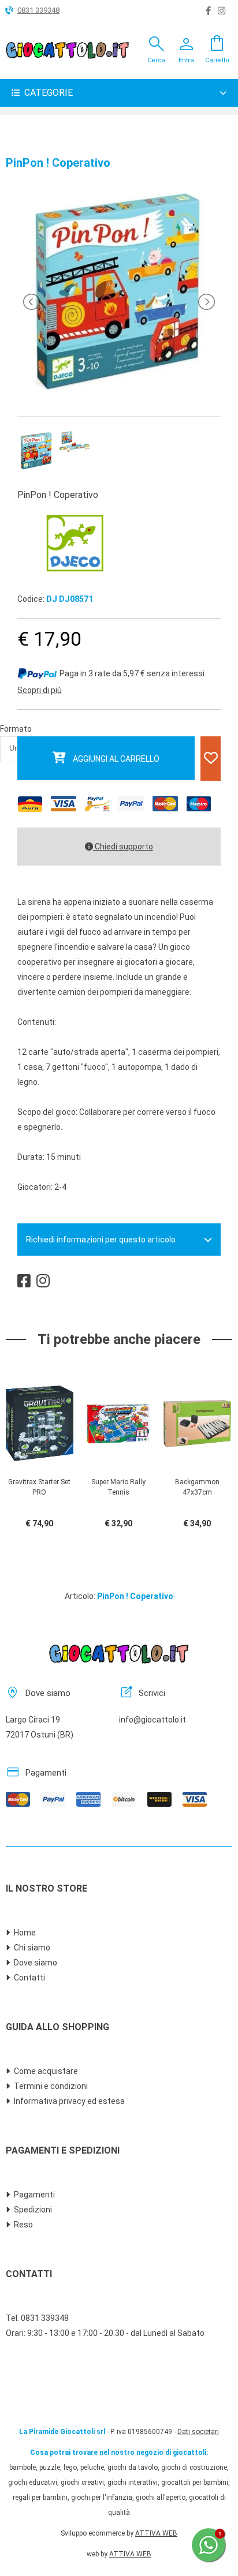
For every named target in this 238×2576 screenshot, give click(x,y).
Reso (23, 2225)
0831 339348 (38, 10)
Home (25, 1933)
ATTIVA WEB (156, 2533)
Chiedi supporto (123, 847)
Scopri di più (40, 690)
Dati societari (198, 2432)
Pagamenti (34, 2195)
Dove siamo (36, 1963)
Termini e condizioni (51, 2086)
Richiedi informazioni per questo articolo (101, 1240)
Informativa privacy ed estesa (69, 2101)
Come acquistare (46, 2071)
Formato (16, 729)
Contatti (29, 1978)
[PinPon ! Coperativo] (119, 391)
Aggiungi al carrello (116, 759)
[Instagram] (222, 11)
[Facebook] (208, 11)
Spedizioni (33, 2210)
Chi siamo (32, 1948)
